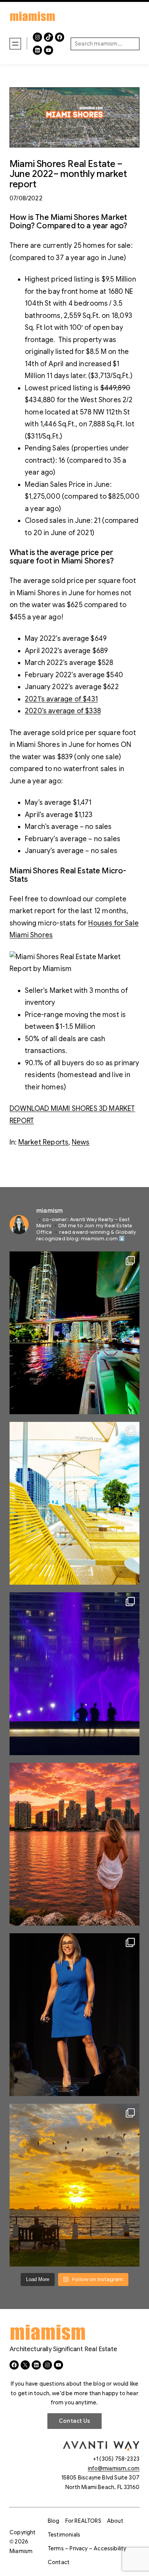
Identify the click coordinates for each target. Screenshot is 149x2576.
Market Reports (44, 1142)
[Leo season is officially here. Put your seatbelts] (74, 1844)
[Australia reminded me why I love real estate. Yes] (74, 2015)
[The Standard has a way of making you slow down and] (74, 1503)
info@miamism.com (114, 2468)
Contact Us (74, 2421)
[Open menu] (15, 44)
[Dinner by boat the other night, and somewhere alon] (74, 1333)
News (81, 1142)
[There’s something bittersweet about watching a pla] (74, 2185)
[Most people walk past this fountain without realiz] (74, 1674)
